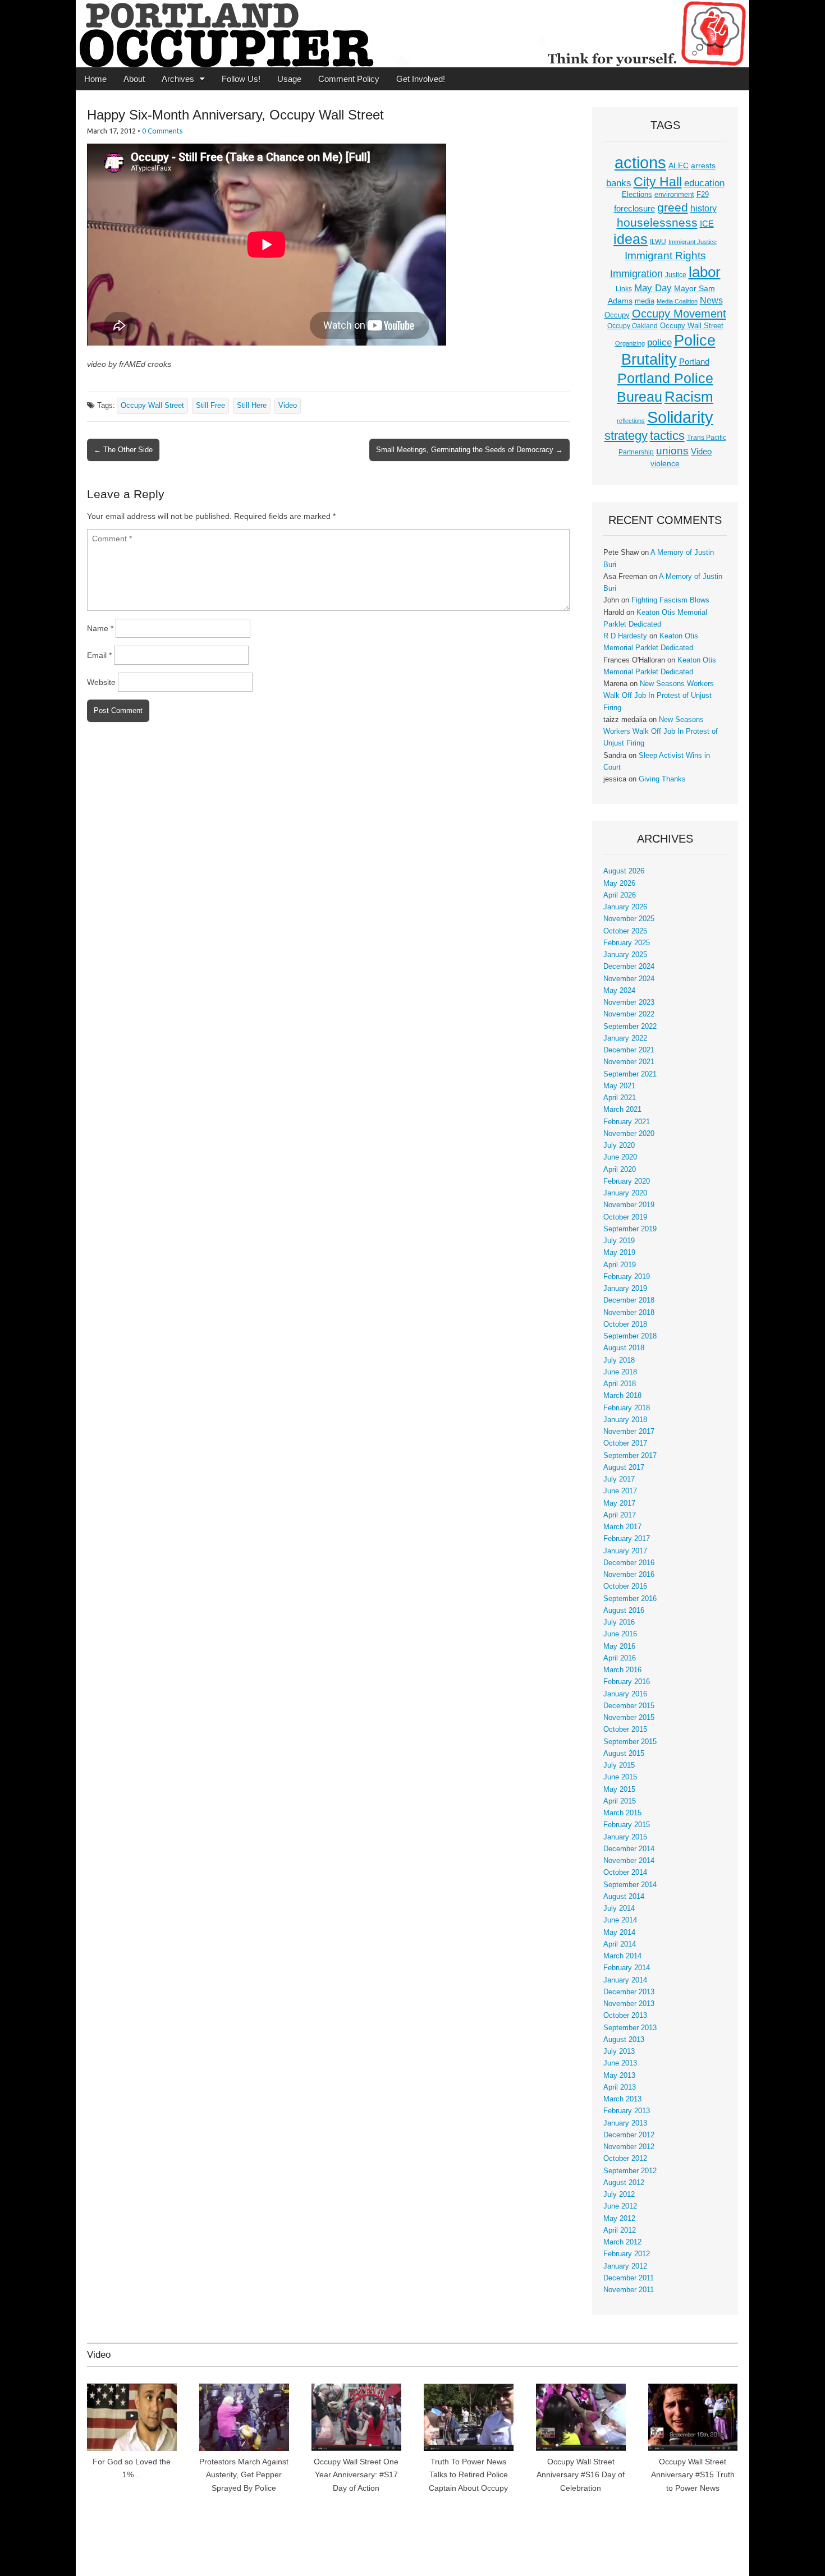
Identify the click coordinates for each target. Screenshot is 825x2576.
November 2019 (629, 1205)
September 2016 (630, 1599)
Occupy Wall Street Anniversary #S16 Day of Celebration (581, 2475)
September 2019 (630, 1229)
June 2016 (620, 1634)
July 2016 (619, 1622)
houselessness (657, 222)
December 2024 (629, 967)
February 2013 (627, 2111)
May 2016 (619, 1646)
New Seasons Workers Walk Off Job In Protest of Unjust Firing (659, 696)
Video (288, 406)
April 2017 (620, 1515)
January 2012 (625, 2266)
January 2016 (625, 1694)
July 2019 (619, 1241)
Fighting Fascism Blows (670, 600)
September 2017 (630, 1456)
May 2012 (619, 2219)
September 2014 (630, 1885)
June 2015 (620, 1777)
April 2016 (620, 1658)
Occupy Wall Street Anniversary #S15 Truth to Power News (693, 2475)
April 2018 (620, 1384)
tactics (667, 436)
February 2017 (627, 1539)
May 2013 (619, 2076)
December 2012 (629, 2135)
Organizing (630, 343)
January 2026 (625, 907)
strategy (626, 436)
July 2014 (619, 1908)
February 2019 (627, 1277)
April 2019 (620, 1265)
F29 (703, 195)
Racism (689, 397)
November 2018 (629, 1313)
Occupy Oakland (632, 326)
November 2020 (629, 1134)
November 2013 (629, 2004)
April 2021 (620, 1098)
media (645, 301)
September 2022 (630, 1027)
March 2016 (622, 1670)
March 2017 (622, 1527)
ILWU (658, 242)
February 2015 (627, 1825)
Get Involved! (421, 79)
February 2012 (627, 2254)
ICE (707, 224)
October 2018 (625, 1324)
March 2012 (622, 2242)
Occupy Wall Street (152, 406)
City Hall (658, 182)
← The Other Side (123, 450)
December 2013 (629, 1992)
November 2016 (629, 1575)
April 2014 (620, 1944)
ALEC (679, 165)
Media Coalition (677, 301)
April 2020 (620, 1170)
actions (640, 163)
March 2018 (622, 1396)
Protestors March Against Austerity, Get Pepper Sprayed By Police (244, 2475)
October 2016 (625, 1586)
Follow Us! (241, 79)
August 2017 (624, 1468)
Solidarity (680, 417)
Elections (637, 194)
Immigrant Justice (693, 242)
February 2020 (627, 1181)
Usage (289, 79)
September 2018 (630, 1336)
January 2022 (625, 1038)
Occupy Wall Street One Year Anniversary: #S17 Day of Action (356, 2475)
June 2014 (620, 1920)
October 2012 (625, 2159)
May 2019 (619, 1253)
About (134, 79)
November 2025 (629, 919)
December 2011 (629, 2278)
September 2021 (630, 1074)
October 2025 (625, 931)
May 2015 (619, 1790)
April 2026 (620, 895)
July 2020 (619, 1146)
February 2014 (627, 1968)
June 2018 (620, 1372)
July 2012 (619, 2195)
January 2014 (625, 1980)
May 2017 (619, 1503)
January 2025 (625, 955)
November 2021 (629, 1062)
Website (101, 682)
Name (100, 628)
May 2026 (619, 884)
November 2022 (629, 1014)
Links (624, 289)
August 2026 (624, 871)
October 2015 (625, 1729)
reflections (631, 421)
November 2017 (629, 1432)
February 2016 (627, 1682)
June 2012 (620, 2206)
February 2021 (627, 1122)
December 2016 (629, 1563)
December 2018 (629, 1300)
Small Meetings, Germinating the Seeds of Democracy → (469, 450)
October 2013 (625, 2016)
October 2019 (625, 1217)
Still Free (210, 406)
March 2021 (622, 1110)
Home (95, 79)
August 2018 (624, 1348)
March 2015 (622, 1813)
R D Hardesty (625, 636)
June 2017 (620, 1491)
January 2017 (625, 1551)
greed (673, 207)
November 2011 (629, 2290)
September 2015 (630, 1742)
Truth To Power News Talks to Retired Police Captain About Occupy (468, 2475)
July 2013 (619, 2051)
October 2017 (625, 1443)
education (704, 183)
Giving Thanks (662, 779)
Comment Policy (349, 79)
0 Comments (162, 131)
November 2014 (629, 1861)
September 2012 (630, 2171)
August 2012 (624, 2183)
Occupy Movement (679, 314)
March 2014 (622, 1956)
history (703, 208)
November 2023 (629, 1002)
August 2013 (624, 2040)
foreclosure (634, 209)
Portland (694, 362)
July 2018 (619, 1360)
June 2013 (620, 2063)
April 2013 (620, 2087)
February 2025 (627, 943)
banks (619, 183)
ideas (631, 239)
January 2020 (625, 1193)
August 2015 (624, 1754)
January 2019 (625, 1289)
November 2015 (629, 1718)
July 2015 (619, 1765)
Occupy (617, 315)
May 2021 (619, 1086)
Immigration (636, 274)
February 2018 (627, 1408)
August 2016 (624, 1611)
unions (672, 450)
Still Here (252, 406)
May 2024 (619, 991)
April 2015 (620, 1801)
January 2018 (625, 1420)
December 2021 (629, 1050)
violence (665, 463)
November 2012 (629, 2147)
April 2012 (620, 2230)
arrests (703, 165)
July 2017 (619, 1479)
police (659, 342)
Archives (178, 79)
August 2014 (624, 1897)
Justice (676, 275)
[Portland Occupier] (412, 34)
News (711, 300)
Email (99, 655)
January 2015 (625, 1837)
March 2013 (622, 2099)
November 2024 (629, 979)
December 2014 (629, 1849)
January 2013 (625, 2123)
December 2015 (629, 1706)
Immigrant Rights (665, 256)
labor (705, 272)
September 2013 (630, 2028)
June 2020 (620, 1157)
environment (674, 195)
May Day (653, 288)
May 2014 (619, 1933)
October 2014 (625, 1873)
